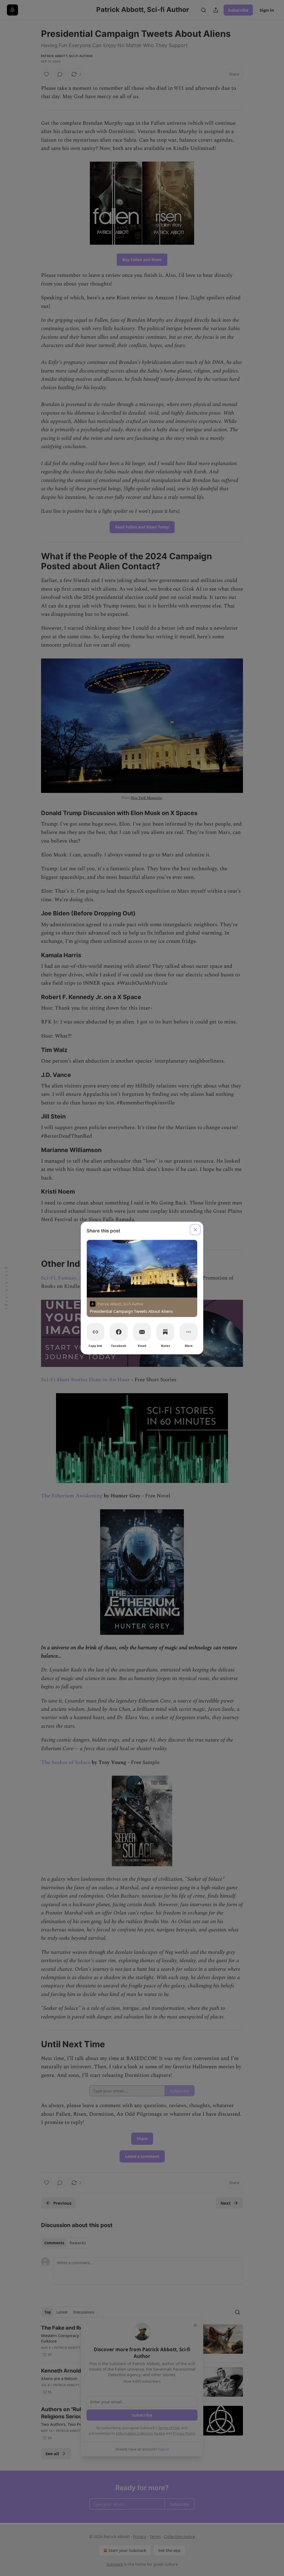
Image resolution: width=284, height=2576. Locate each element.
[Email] (142, 1332)
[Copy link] (95, 1332)
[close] (195, 1230)
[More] (189, 1332)
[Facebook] (119, 1332)
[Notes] (165, 1332)
